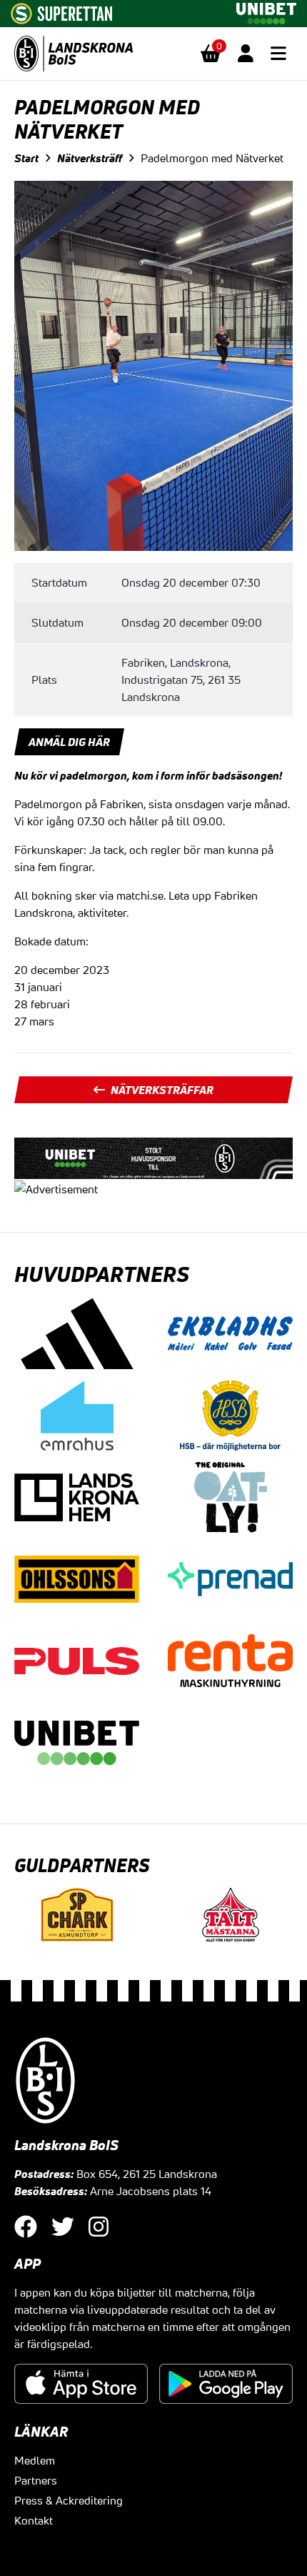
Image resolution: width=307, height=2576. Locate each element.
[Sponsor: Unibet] (266, 11)
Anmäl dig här (69, 742)
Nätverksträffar (162, 1090)
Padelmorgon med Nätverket (212, 158)
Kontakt (34, 2520)
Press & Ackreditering (69, 2500)
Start (26, 158)
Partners (36, 2480)
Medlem (35, 2460)
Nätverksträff (90, 158)
